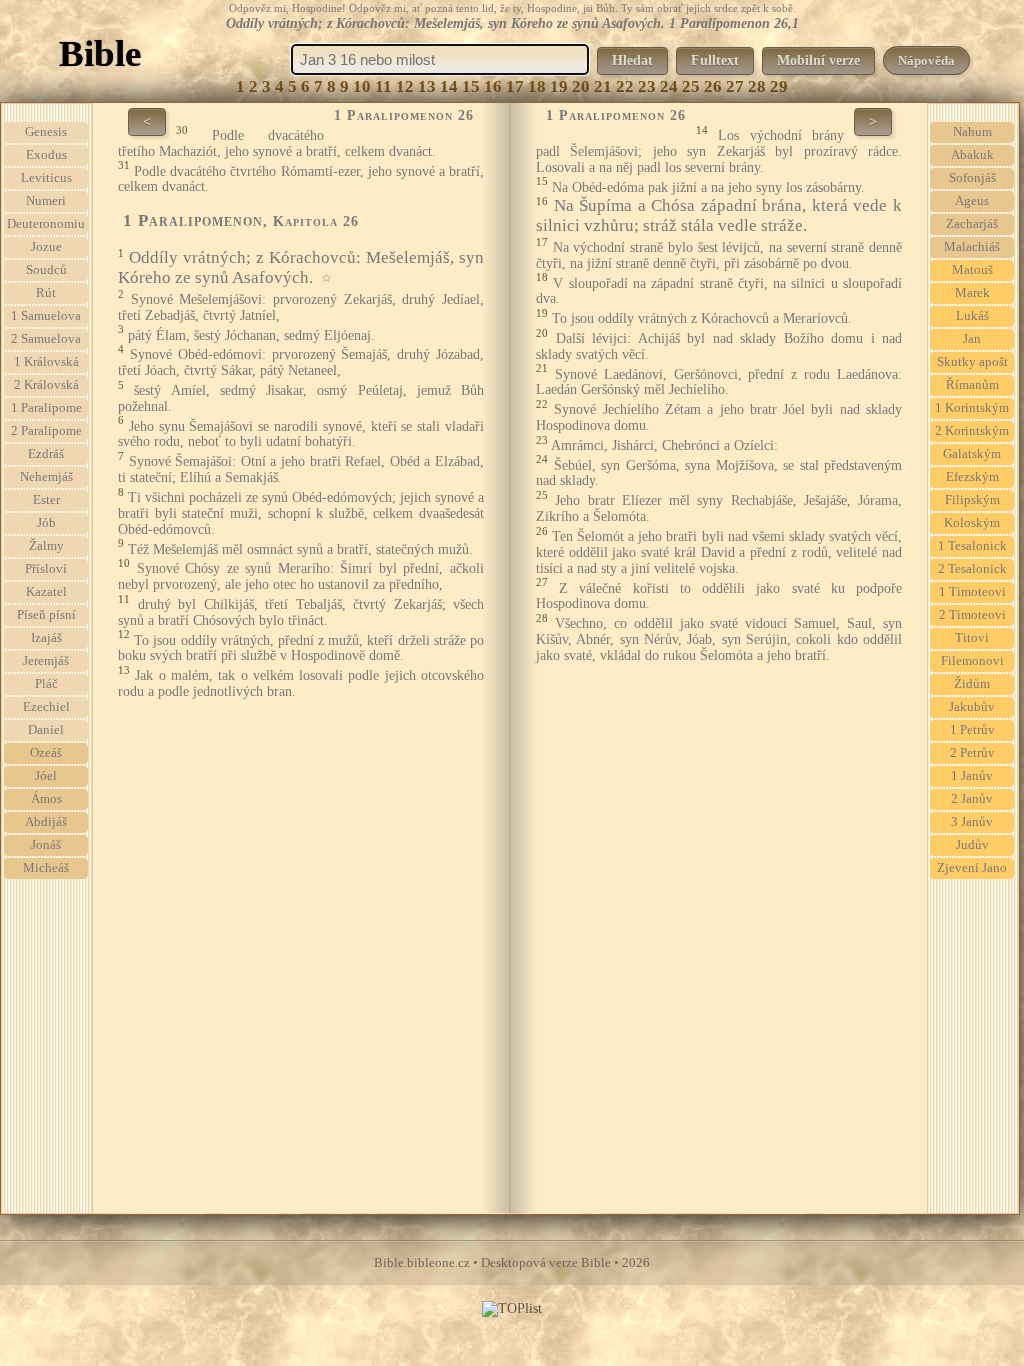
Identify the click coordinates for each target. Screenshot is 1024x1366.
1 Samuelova (46, 316)
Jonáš (46, 845)
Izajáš (46, 638)
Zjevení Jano (972, 868)
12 (405, 86)
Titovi (972, 638)
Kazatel (46, 592)
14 (449, 86)
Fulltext (715, 60)
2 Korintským (972, 431)
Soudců (46, 270)
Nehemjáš (46, 477)
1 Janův (972, 776)
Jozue (46, 247)
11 (383, 86)
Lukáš (972, 316)
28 (757, 86)
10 (362, 86)
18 (537, 86)
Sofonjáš (972, 178)
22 (625, 86)
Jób (46, 523)
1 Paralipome (46, 408)
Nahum (972, 132)
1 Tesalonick (972, 546)
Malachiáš (972, 247)
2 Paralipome (46, 431)
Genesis (46, 132)
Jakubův (972, 707)
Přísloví (46, 569)
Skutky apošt (972, 362)
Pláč (46, 684)
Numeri (46, 201)
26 (713, 86)
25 (691, 86)
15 (471, 86)
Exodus (46, 155)
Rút (46, 293)
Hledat (632, 60)
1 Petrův (972, 730)
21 (603, 86)
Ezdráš (46, 454)
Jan (972, 339)
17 (515, 86)
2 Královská (46, 385)
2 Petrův (972, 753)
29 (779, 86)
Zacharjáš (972, 224)
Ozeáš (46, 753)
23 (647, 86)
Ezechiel (46, 707)
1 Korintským (972, 408)
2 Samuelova (46, 339)
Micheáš (46, 868)
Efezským (972, 477)
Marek (972, 293)
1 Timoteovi (972, 592)
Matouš (972, 270)
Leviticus (46, 178)
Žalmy (46, 546)
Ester (46, 500)
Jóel (46, 776)
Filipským (972, 500)
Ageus (972, 201)
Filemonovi (972, 661)
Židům (972, 684)
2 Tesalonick (972, 569)
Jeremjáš (46, 661)
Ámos (46, 799)
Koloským (972, 523)
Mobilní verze (818, 60)
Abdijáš (46, 822)
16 (493, 86)
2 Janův (972, 799)
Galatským (972, 454)
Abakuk (972, 155)
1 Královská (46, 362)
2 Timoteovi (972, 615)
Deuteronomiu (46, 224)
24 (669, 86)
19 (559, 86)
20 (581, 86)
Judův (972, 845)
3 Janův (972, 822)
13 (427, 86)
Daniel (46, 730)
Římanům (972, 385)
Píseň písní (46, 615)
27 (735, 86)
